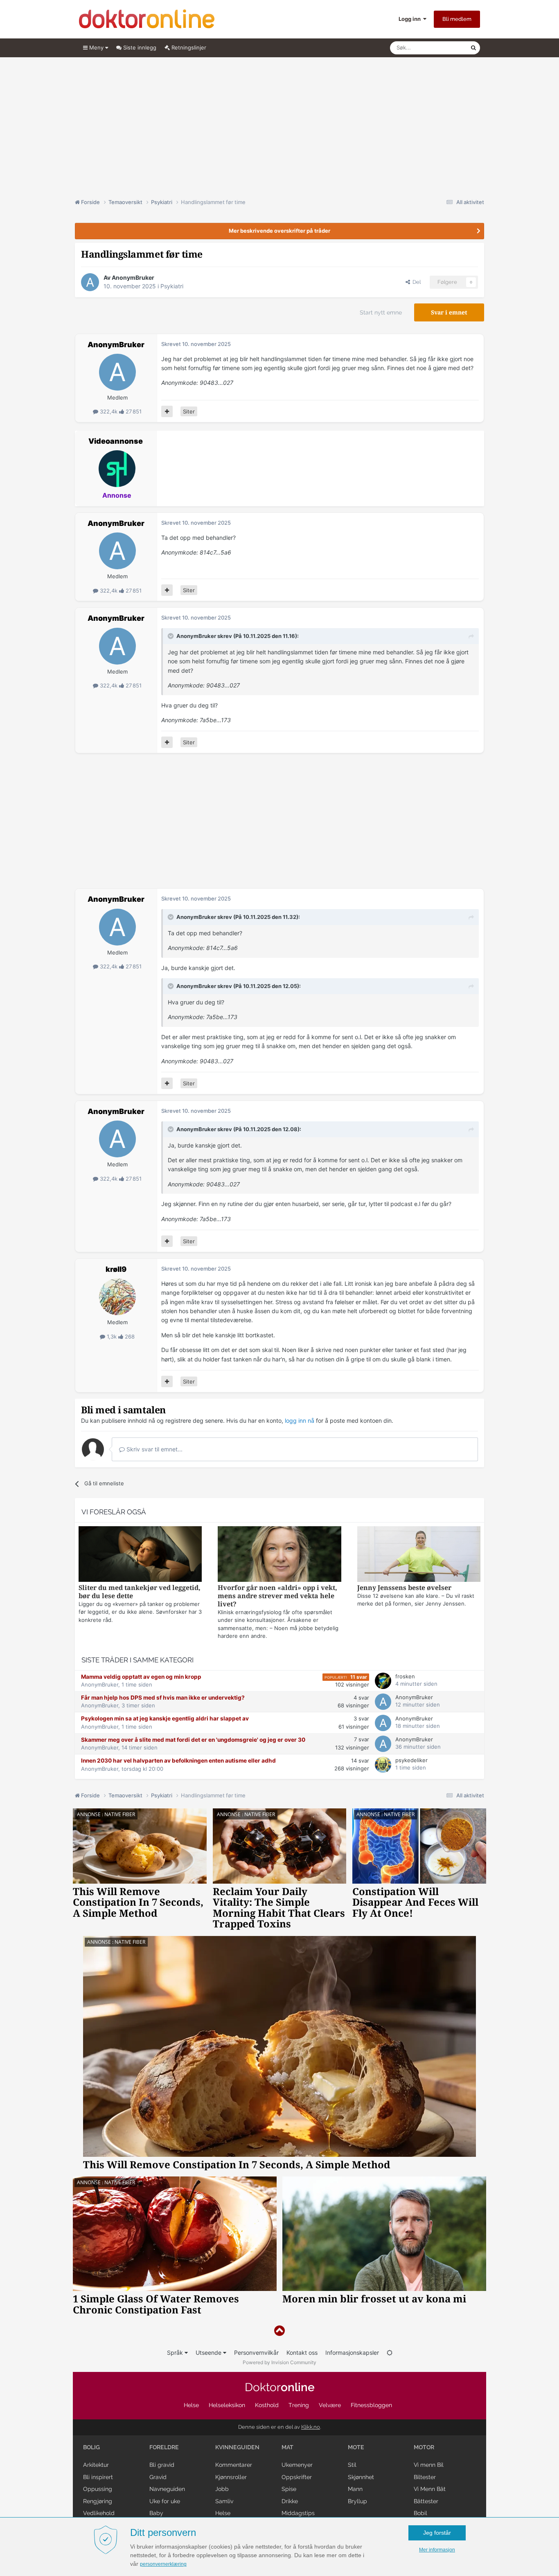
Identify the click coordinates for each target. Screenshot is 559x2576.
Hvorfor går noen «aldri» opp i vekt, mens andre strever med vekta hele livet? (277, 1596)
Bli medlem (457, 19)
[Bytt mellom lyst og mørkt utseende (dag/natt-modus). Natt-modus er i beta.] (390, 2353)
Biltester (425, 2477)
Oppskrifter (297, 2477)
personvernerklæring (163, 2564)
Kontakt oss (302, 2353)
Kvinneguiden (237, 2447)
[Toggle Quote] (171, 636)
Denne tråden (443, 48)
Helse (191, 2405)
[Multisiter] (167, 411)
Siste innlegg (139, 47)
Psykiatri (172, 286)
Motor (424, 2447)
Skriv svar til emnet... (154, 1449)
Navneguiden (167, 2489)
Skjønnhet (361, 2477)
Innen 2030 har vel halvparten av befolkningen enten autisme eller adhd (178, 1761)
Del (415, 282)
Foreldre (164, 2447)
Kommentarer (234, 2465)
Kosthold (267, 2405)
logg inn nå (300, 1421)
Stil (352, 2465)
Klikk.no (311, 2427)
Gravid (158, 2477)
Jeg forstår (437, 2533)
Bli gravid (162, 2465)
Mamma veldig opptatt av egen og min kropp (141, 1677)
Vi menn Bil (429, 2465)
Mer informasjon (437, 2550)
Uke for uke (165, 2501)
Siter (189, 411)
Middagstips (298, 2513)
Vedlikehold (99, 2513)
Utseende (209, 2353)
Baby (156, 2513)
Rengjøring (98, 2501)
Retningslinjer (188, 47)
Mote (356, 2447)
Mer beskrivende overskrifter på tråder (279, 231)
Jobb (222, 2489)
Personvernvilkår (256, 2353)
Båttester (426, 2501)
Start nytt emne (381, 312)
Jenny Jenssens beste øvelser (404, 1588)
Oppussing (98, 2489)
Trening (299, 2405)
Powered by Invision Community (279, 2362)
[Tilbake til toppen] (279, 2331)
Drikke (290, 2501)
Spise (289, 2489)
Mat (287, 2447)
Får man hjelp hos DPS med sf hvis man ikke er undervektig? (163, 1698)
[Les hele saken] (140, 1555)
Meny (96, 47)
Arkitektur (96, 2465)
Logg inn (411, 19)
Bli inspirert (98, 2477)
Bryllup (357, 2501)
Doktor (280, 2387)
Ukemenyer (297, 2465)
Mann (355, 2489)
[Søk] (473, 48)
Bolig (91, 2447)
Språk (176, 2353)
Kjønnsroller (231, 2477)
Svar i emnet (449, 312)
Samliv (224, 2501)
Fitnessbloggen (371, 2405)
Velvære (330, 2405)
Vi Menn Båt (430, 2489)
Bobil (420, 2513)
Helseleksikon (227, 2405)
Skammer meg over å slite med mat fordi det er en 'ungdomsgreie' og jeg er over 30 (193, 1740)
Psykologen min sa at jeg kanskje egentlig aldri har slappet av (165, 1718)
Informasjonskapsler (352, 2353)
